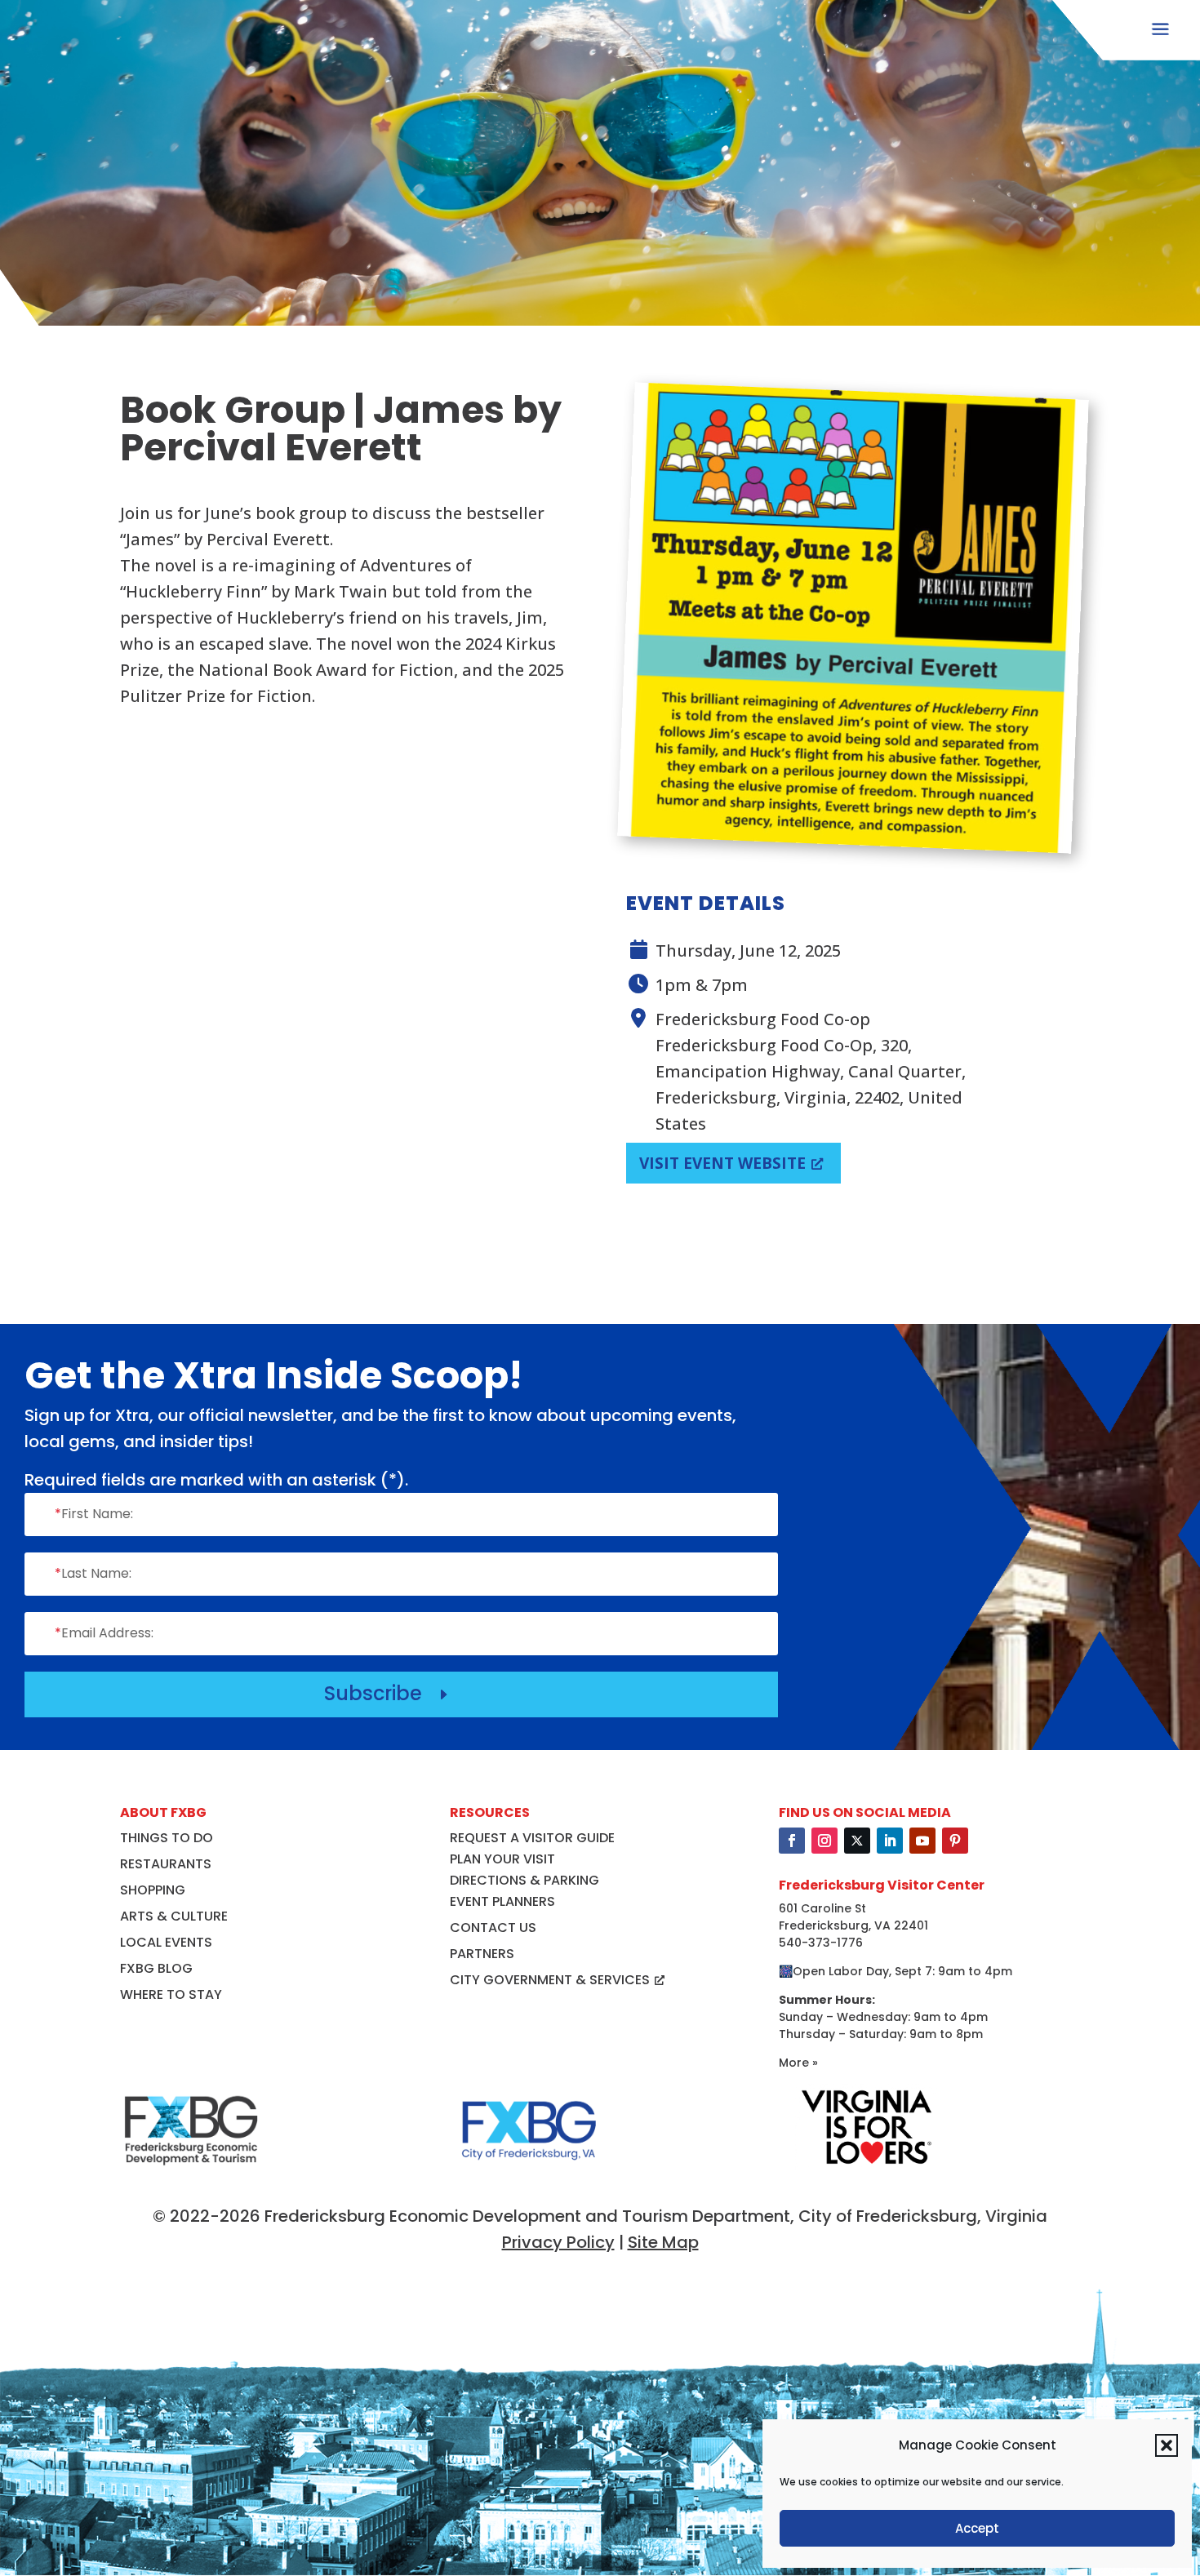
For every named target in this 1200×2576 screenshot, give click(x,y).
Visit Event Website (722, 1163)
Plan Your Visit (502, 1859)
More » (798, 2063)
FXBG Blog (156, 1968)
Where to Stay (171, 1994)
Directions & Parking (524, 1880)
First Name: (94, 1514)
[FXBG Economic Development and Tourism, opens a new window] (191, 2173)
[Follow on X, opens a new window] (857, 1841)
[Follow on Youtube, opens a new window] (922, 1841)
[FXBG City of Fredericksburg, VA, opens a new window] (529, 2173)
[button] (1167, 2445)
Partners (482, 1954)
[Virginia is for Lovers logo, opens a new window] (866, 2165)
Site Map (663, 2242)
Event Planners (502, 1901)
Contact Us (493, 1928)
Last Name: (93, 1573)
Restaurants (166, 1864)
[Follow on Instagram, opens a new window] (824, 1841)
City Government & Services (550, 1980)
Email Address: (104, 1633)
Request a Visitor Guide (532, 1838)
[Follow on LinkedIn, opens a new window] (890, 1841)
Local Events (166, 1942)
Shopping (153, 1890)
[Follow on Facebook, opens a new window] (792, 1841)
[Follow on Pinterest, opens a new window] (955, 1841)
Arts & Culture (174, 1916)
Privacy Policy (558, 2242)
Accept (977, 2528)
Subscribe (388, 1693)
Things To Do (167, 1838)
